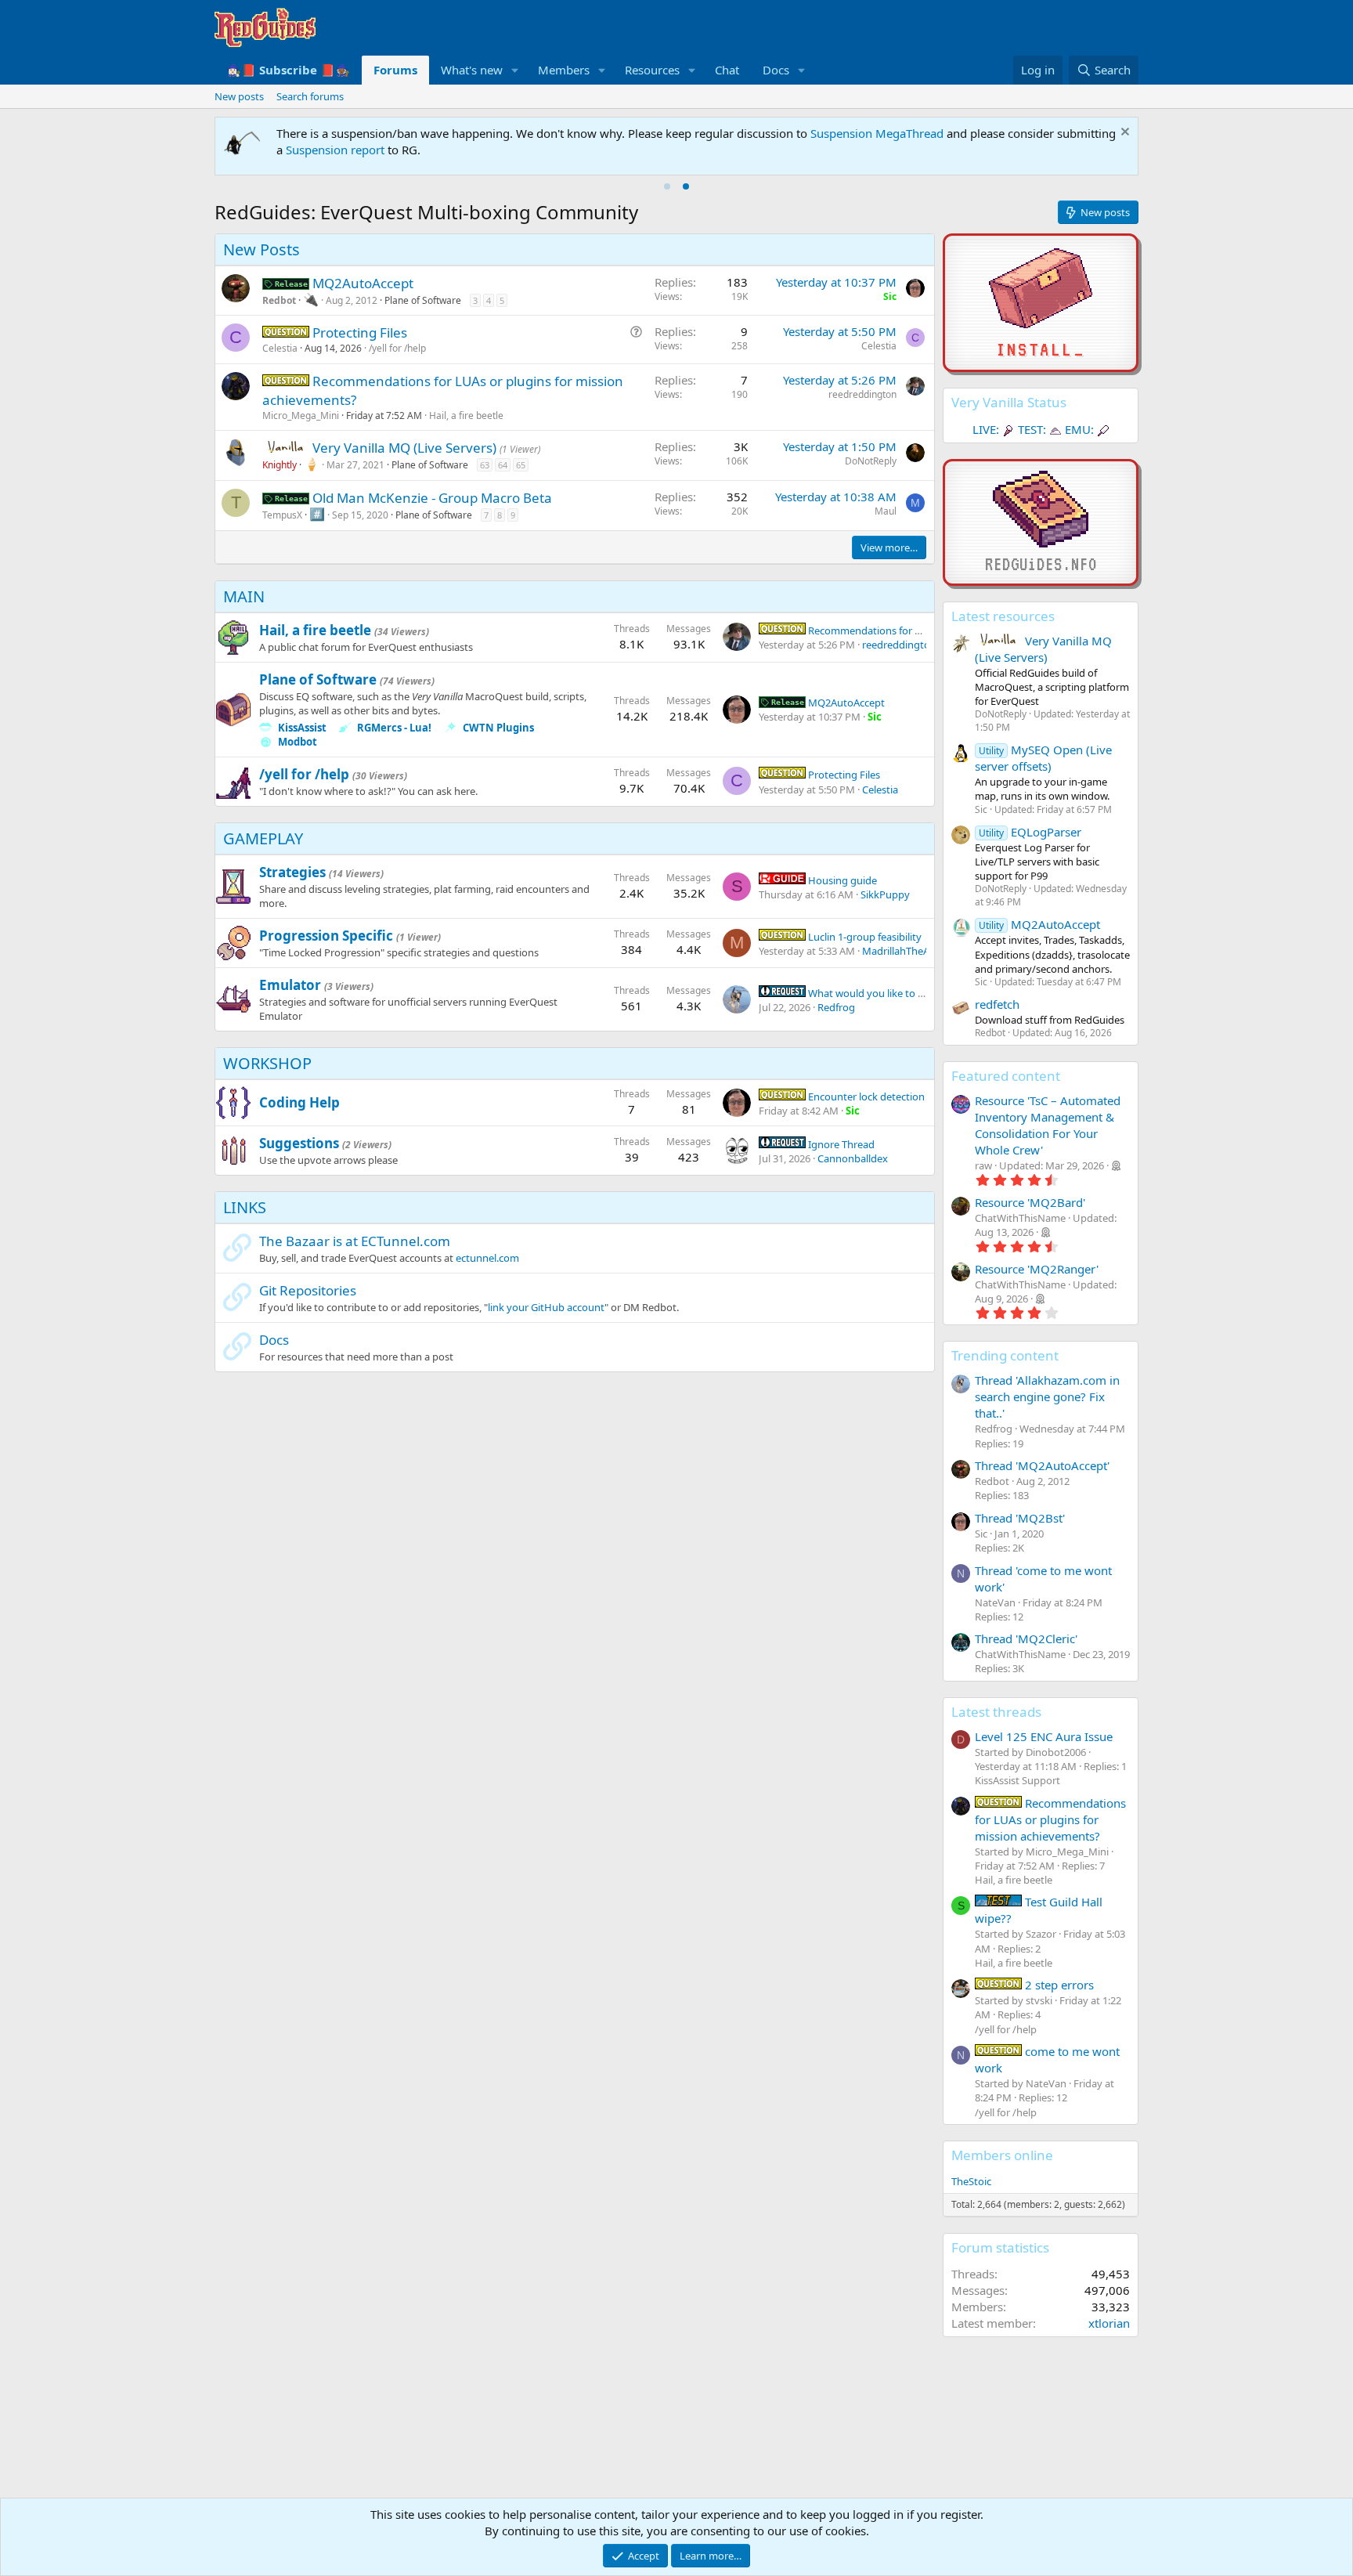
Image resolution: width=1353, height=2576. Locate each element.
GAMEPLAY (263, 838)
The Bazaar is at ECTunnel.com (355, 1241)
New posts (239, 96)
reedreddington (862, 394)
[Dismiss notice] (1123, 134)
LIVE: (986, 429)
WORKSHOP (267, 1063)
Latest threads (996, 1712)
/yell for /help (397, 348)
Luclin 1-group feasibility (864, 937)
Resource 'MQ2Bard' (1030, 1202)
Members (564, 70)
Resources (652, 70)
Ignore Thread (840, 1144)
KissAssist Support (1017, 1780)
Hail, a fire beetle (466, 415)
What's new (472, 70)
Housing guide (841, 880)
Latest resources (1003, 616)
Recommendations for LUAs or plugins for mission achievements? (1050, 1819)
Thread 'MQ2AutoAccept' (1042, 1465)
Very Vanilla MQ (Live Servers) (406, 448)
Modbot (298, 742)
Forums (395, 70)
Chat (727, 70)
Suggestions (299, 1143)
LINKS (245, 1207)
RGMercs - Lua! (394, 728)
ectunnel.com (487, 1258)
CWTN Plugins (498, 728)
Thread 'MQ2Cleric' (1026, 1638)
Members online (1002, 2155)
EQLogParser (1030, 832)
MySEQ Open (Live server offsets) (1043, 758)
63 (485, 465)
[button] (515, 70)
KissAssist (302, 728)
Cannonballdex (853, 1158)
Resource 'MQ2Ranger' (1037, 1269)
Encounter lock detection (865, 1097)
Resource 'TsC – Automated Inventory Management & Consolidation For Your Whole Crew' (1048, 1125)
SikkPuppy (885, 894)
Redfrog (836, 1007)
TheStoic (971, 2181)
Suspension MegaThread (877, 133)
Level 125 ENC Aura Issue (1044, 1736)
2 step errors (1058, 1985)
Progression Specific (326, 936)
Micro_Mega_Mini (301, 415)
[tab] (667, 186)
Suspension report (335, 150)
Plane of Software (423, 300)
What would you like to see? (872, 993)
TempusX (282, 515)
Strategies (292, 872)
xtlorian (1109, 2323)
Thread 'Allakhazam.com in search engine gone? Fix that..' (1047, 1396)
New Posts (262, 249)
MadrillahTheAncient (910, 951)
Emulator (290, 985)
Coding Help (299, 1102)
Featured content (1006, 1076)
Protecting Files (360, 332)
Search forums (310, 96)
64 (503, 465)
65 (521, 465)
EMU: (1079, 429)
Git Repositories (308, 1290)
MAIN (244, 596)
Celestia (280, 348)
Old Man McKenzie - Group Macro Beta (432, 498)
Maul (886, 511)
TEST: (1032, 429)
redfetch (997, 1004)
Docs (776, 70)
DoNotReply (871, 461)
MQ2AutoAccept (363, 283)
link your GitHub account (546, 1307)
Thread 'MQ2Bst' (1020, 1518)
